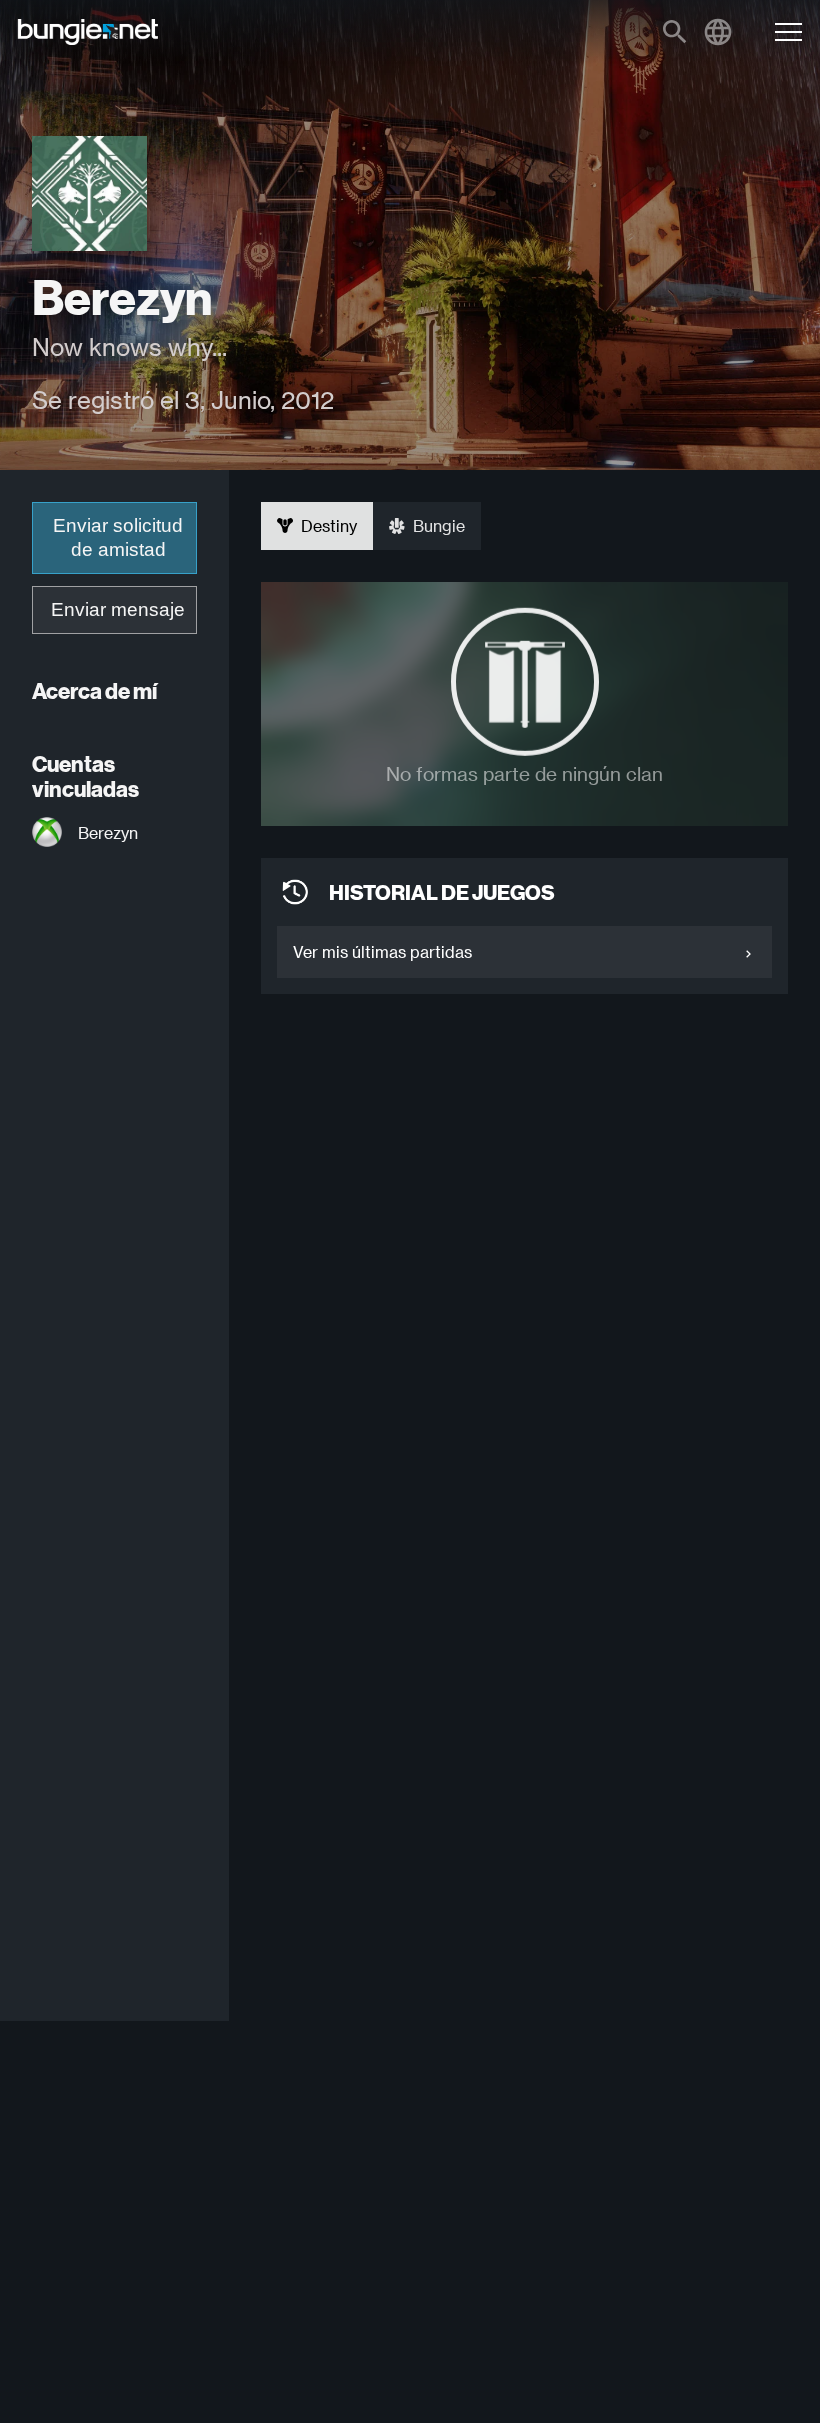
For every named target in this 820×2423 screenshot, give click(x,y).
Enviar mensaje (118, 609)
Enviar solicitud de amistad (118, 537)
